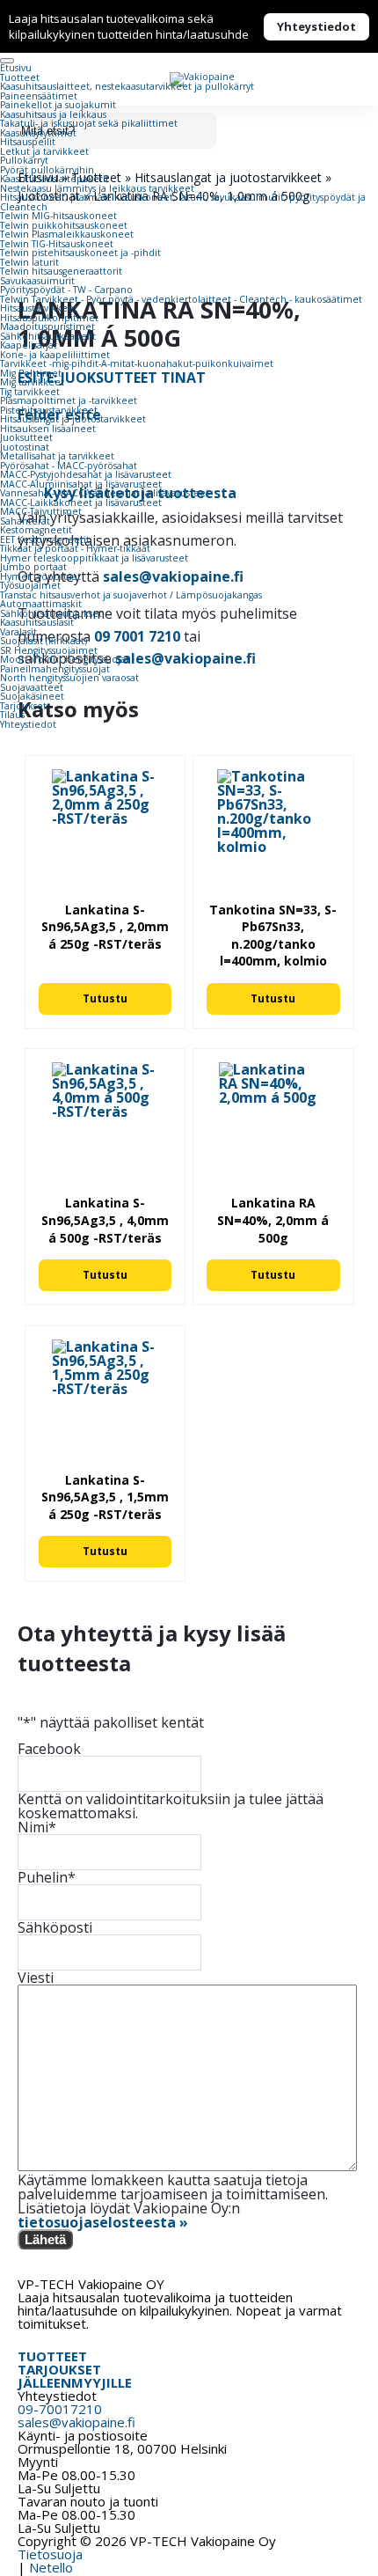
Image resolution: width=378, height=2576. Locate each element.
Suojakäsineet (32, 696)
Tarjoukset (23, 706)
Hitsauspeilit (28, 142)
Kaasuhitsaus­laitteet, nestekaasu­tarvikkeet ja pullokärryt (127, 86)
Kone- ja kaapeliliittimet (55, 355)
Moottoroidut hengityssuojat (65, 659)
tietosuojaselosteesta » (103, 2222)
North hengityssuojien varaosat (69, 678)
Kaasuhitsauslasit (37, 622)
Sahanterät (25, 521)
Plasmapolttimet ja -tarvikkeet (69, 400)
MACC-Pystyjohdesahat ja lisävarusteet (86, 474)
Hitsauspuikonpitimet (49, 318)
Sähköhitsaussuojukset (51, 613)
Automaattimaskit (41, 604)
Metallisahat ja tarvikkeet (57, 456)
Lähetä (45, 2239)
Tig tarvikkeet (30, 392)
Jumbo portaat (33, 567)
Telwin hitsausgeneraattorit (61, 271)
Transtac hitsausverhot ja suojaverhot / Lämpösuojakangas (131, 595)
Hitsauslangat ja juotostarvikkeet (73, 419)
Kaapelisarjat (29, 345)
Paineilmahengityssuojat (55, 669)
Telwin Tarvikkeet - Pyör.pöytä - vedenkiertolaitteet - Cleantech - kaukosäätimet (181, 299)
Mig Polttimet (31, 373)
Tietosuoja (50, 2554)
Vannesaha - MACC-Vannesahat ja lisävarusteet (105, 493)
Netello (51, 2567)
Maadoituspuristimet (47, 327)
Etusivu (16, 68)
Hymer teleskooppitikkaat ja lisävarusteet (94, 558)
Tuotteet (20, 77)
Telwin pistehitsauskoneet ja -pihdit (80, 253)
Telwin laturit (29, 262)
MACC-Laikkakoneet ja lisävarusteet (81, 503)
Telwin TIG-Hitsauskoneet (57, 244)
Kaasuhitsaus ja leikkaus (53, 114)
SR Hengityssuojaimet (49, 650)
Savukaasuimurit (37, 281)
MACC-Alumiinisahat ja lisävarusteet (81, 484)
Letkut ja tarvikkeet (44, 151)
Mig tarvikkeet (32, 382)
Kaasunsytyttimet (38, 133)
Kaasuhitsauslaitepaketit (55, 179)
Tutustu (105, 998)
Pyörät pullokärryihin (47, 170)
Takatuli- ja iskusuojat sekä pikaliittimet (89, 123)
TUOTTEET (52, 2356)
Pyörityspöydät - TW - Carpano (66, 290)
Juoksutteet (26, 437)
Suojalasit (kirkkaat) (44, 641)
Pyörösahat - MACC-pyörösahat (69, 466)
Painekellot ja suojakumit (58, 105)
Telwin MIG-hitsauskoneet (58, 216)
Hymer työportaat (40, 576)
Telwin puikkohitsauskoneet (64, 225)
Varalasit (18, 632)
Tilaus (12, 715)
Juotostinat (25, 447)
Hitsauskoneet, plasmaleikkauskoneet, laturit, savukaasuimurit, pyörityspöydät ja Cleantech (183, 202)
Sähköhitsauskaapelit (48, 336)
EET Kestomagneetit (45, 539)
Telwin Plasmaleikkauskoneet (67, 234)
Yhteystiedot (316, 26)
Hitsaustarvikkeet (39, 308)
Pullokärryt (24, 160)
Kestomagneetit (36, 530)
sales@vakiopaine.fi (76, 2422)
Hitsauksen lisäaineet (48, 429)
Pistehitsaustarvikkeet (49, 410)
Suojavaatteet (32, 687)
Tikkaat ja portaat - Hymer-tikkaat (75, 548)
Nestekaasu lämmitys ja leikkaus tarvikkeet (97, 188)
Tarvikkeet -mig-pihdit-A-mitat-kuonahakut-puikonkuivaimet (137, 363)
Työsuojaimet (30, 585)
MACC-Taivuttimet (41, 511)
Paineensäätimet (39, 96)
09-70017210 (60, 2409)
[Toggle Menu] (7, 61)
